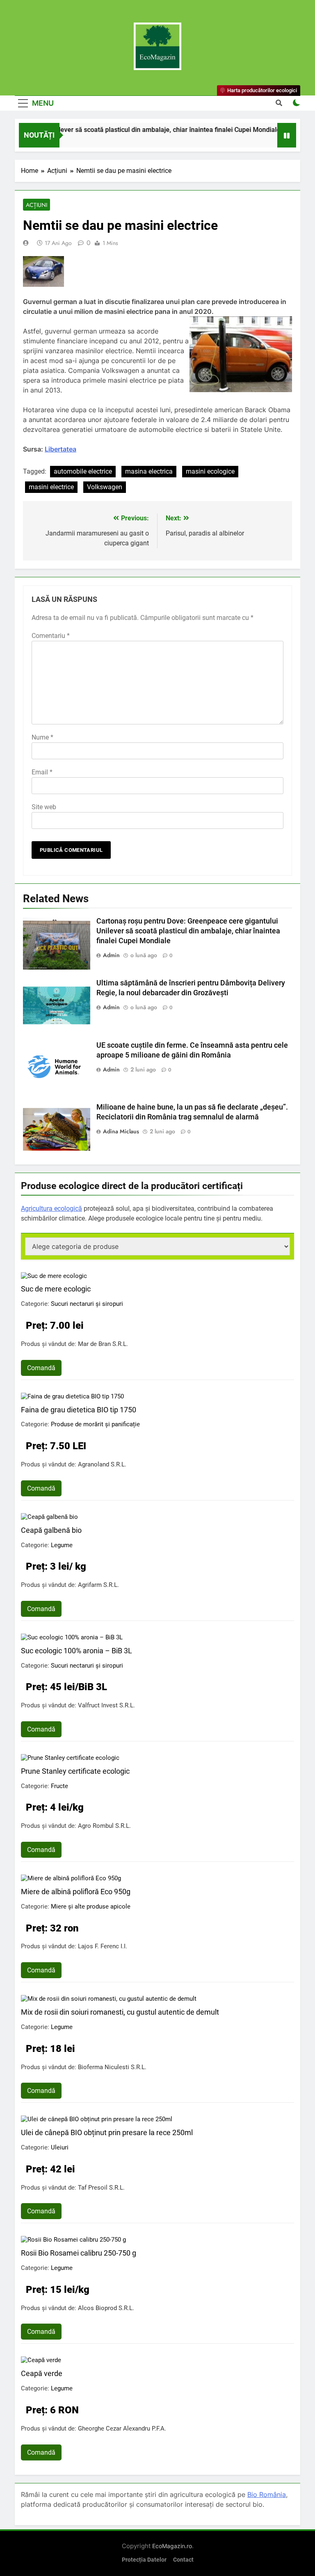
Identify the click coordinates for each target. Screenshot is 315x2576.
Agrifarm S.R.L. (98, 1585)
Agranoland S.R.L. (102, 1464)
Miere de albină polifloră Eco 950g (76, 1892)
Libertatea (60, 449)
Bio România (267, 2494)
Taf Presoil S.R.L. (101, 2188)
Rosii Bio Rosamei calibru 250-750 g (79, 2253)
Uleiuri (60, 2147)
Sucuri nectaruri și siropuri (87, 1304)
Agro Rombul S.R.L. (104, 1826)
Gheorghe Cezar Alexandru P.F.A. (122, 2428)
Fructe (59, 1786)
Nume (42, 737)
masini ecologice (210, 471)
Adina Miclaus (121, 1131)
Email (42, 772)
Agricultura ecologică (51, 1209)
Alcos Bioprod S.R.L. (106, 2308)
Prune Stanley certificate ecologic (75, 1771)
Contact (183, 2560)
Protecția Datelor (144, 2560)
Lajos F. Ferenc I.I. (103, 1946)
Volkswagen (105, 487)
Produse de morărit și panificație (95, 1424)
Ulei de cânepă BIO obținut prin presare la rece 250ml (107, 2132)
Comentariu (51, 636)
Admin (111, 955)
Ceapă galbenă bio (51, 1530)
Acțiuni (37, 205)
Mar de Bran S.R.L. (103, 1344)
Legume (62, 1545)
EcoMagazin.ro (172, 2546)
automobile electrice (83, 471)
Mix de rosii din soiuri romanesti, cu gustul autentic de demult (120, 2012)
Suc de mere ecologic (56, 1289)
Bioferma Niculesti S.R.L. (112, 2067)
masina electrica (149, 471)
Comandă (41, 1368)
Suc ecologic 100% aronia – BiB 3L (76, 1651)
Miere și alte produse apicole (91, 1906)
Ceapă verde (42, 2373)
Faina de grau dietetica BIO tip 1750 (79, 1410)
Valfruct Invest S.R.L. (106, 1705)
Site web (44, 807)
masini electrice (51, 487)
